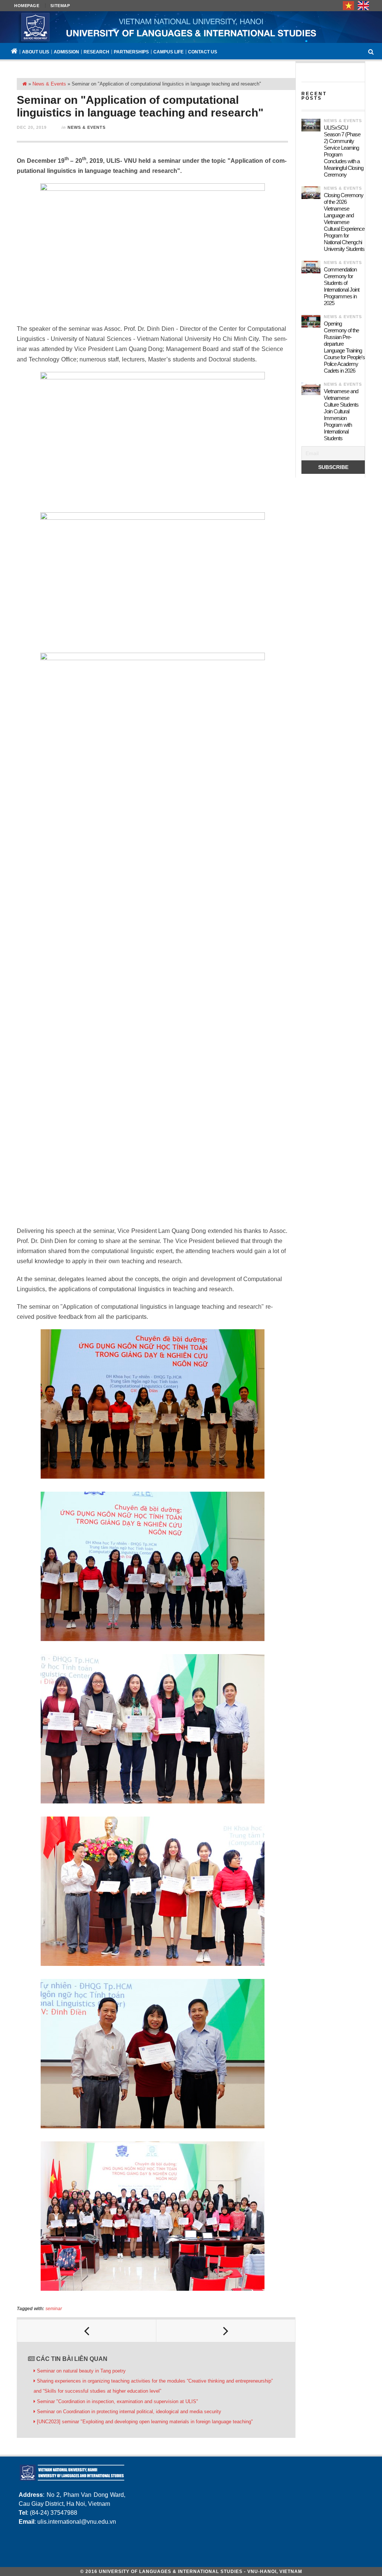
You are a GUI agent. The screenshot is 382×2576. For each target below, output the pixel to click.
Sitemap (60, 6)
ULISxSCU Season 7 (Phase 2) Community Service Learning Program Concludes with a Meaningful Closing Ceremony (344, 151)
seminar (54, 2309)
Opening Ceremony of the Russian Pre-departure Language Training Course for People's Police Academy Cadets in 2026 (344, 347)
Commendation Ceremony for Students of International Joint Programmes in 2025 (342, 286)
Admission (66, 52)
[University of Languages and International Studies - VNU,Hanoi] (191, 27)
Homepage (27, 6)
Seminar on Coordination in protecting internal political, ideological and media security (129, 2412)
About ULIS (36, 52)
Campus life (168, 52)
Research (96, 52)
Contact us (203, 52)
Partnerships (131, 52)
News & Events (49, 84)
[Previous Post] (87, 2331)
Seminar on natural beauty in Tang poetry (81, 2371)
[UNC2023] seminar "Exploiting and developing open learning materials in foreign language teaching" (145, 2422)
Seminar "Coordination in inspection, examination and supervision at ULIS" (118, 2401)
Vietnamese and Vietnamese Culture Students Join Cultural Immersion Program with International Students (341, 415)
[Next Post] (226, 2331)
